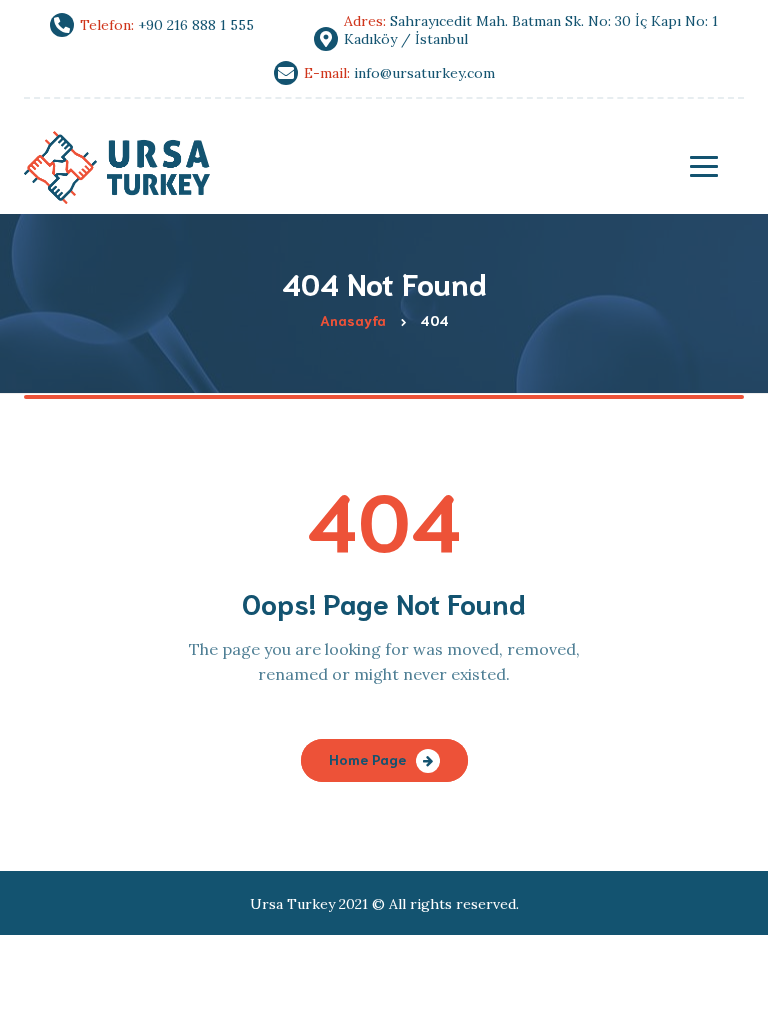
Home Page (367, 759)
